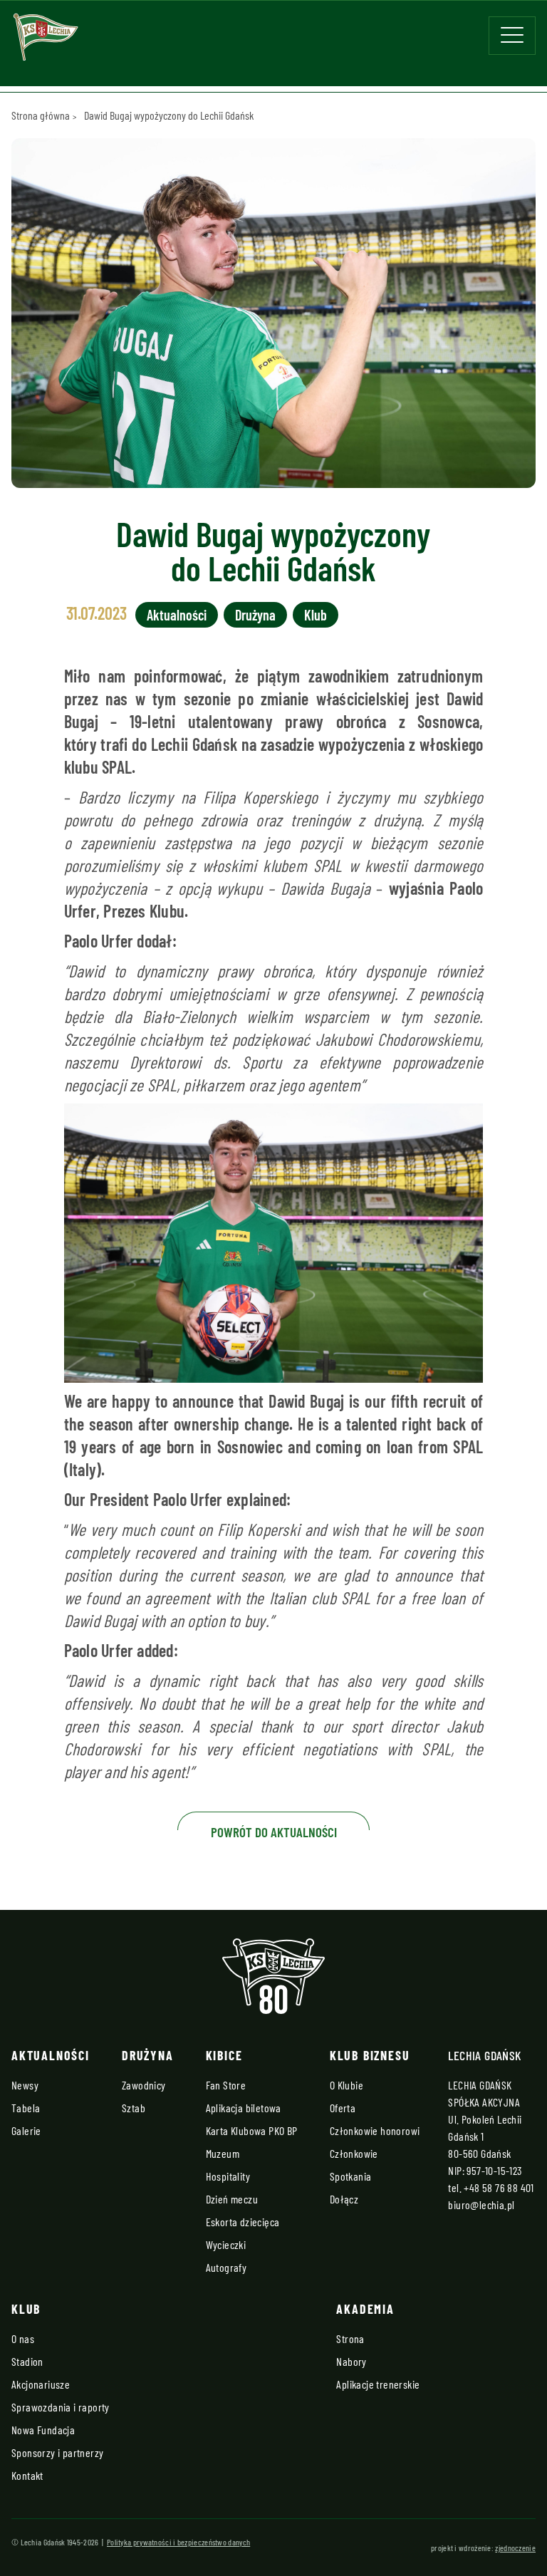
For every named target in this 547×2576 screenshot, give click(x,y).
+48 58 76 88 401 (499, 2187)
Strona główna (41, 115)
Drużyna (255, 615)
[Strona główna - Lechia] (46, 42)
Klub (316, 615)
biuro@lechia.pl (481, 2204)
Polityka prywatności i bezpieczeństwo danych (178, 2542)
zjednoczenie (515, 2548)
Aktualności (177, 615)
